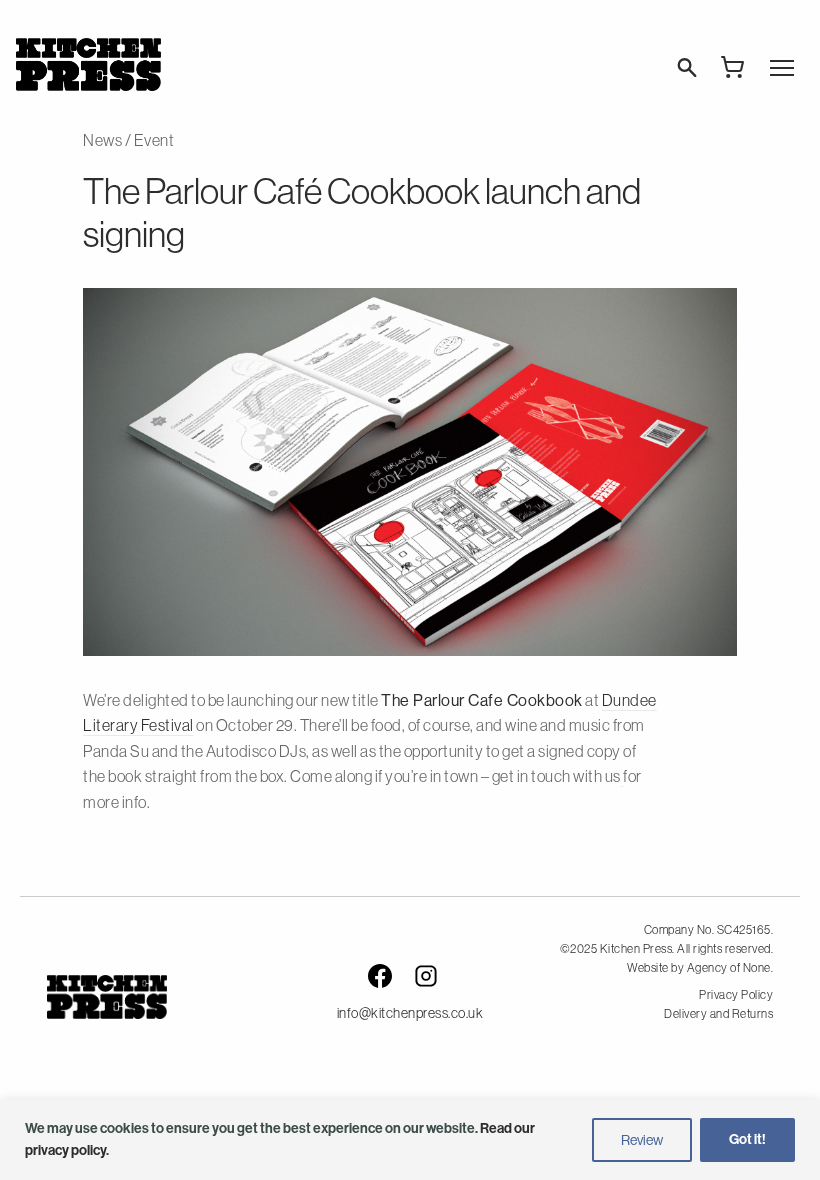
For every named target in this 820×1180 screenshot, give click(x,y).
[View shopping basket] (733, 67)
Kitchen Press (88, 64)
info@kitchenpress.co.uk (410, 1013)
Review (642, 1140)
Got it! (747, 1139)
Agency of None (729, 968)
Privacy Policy (736, 995)
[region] (410, 1140)
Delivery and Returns (718, 1014)
